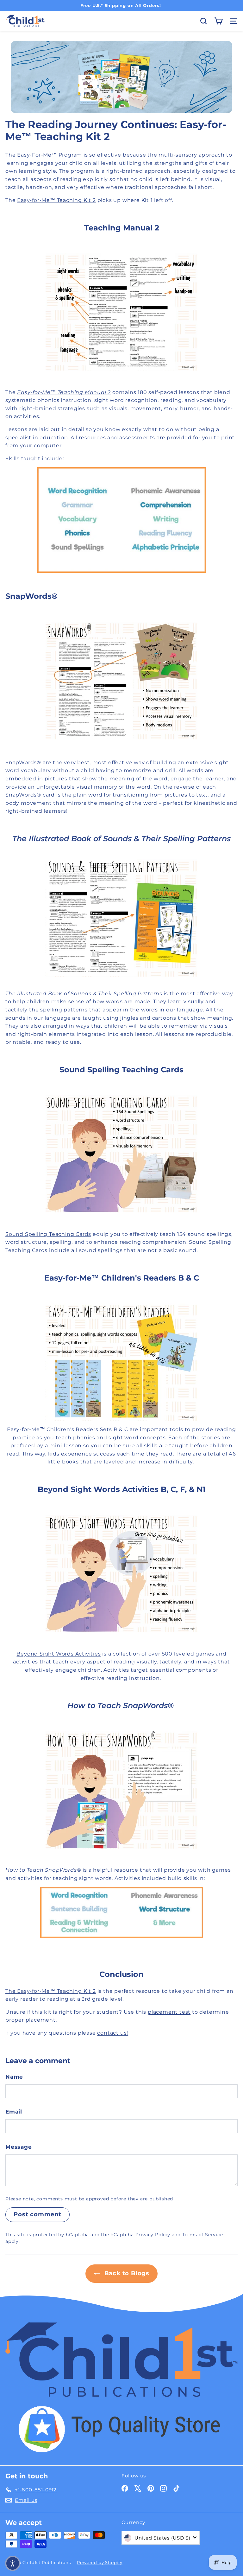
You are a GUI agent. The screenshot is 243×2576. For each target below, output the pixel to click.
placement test (169, 2012)
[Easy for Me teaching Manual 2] (121, 312)
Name (14, 2077)
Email (14, 2112)
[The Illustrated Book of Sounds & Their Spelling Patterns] (121, 918)
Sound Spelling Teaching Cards (48, 1234)
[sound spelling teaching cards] (121, 1154)
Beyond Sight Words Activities (59, 1654)
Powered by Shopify (100, 2562)
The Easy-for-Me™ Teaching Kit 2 (51, 1991)
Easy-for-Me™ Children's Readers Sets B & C (68, 1429)
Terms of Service (203, 2235)
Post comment (37, 2214)
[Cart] (218, 21)
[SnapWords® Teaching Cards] (121, 681)
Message (19, 2147)
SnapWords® (23, 762)
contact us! (113, 2033)
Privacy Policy (153, 2235)
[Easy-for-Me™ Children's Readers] (121, 1362)
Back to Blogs (126, 2273)
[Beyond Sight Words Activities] (121, 1573)
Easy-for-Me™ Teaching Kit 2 (56, 200)
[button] (13, 2563)
